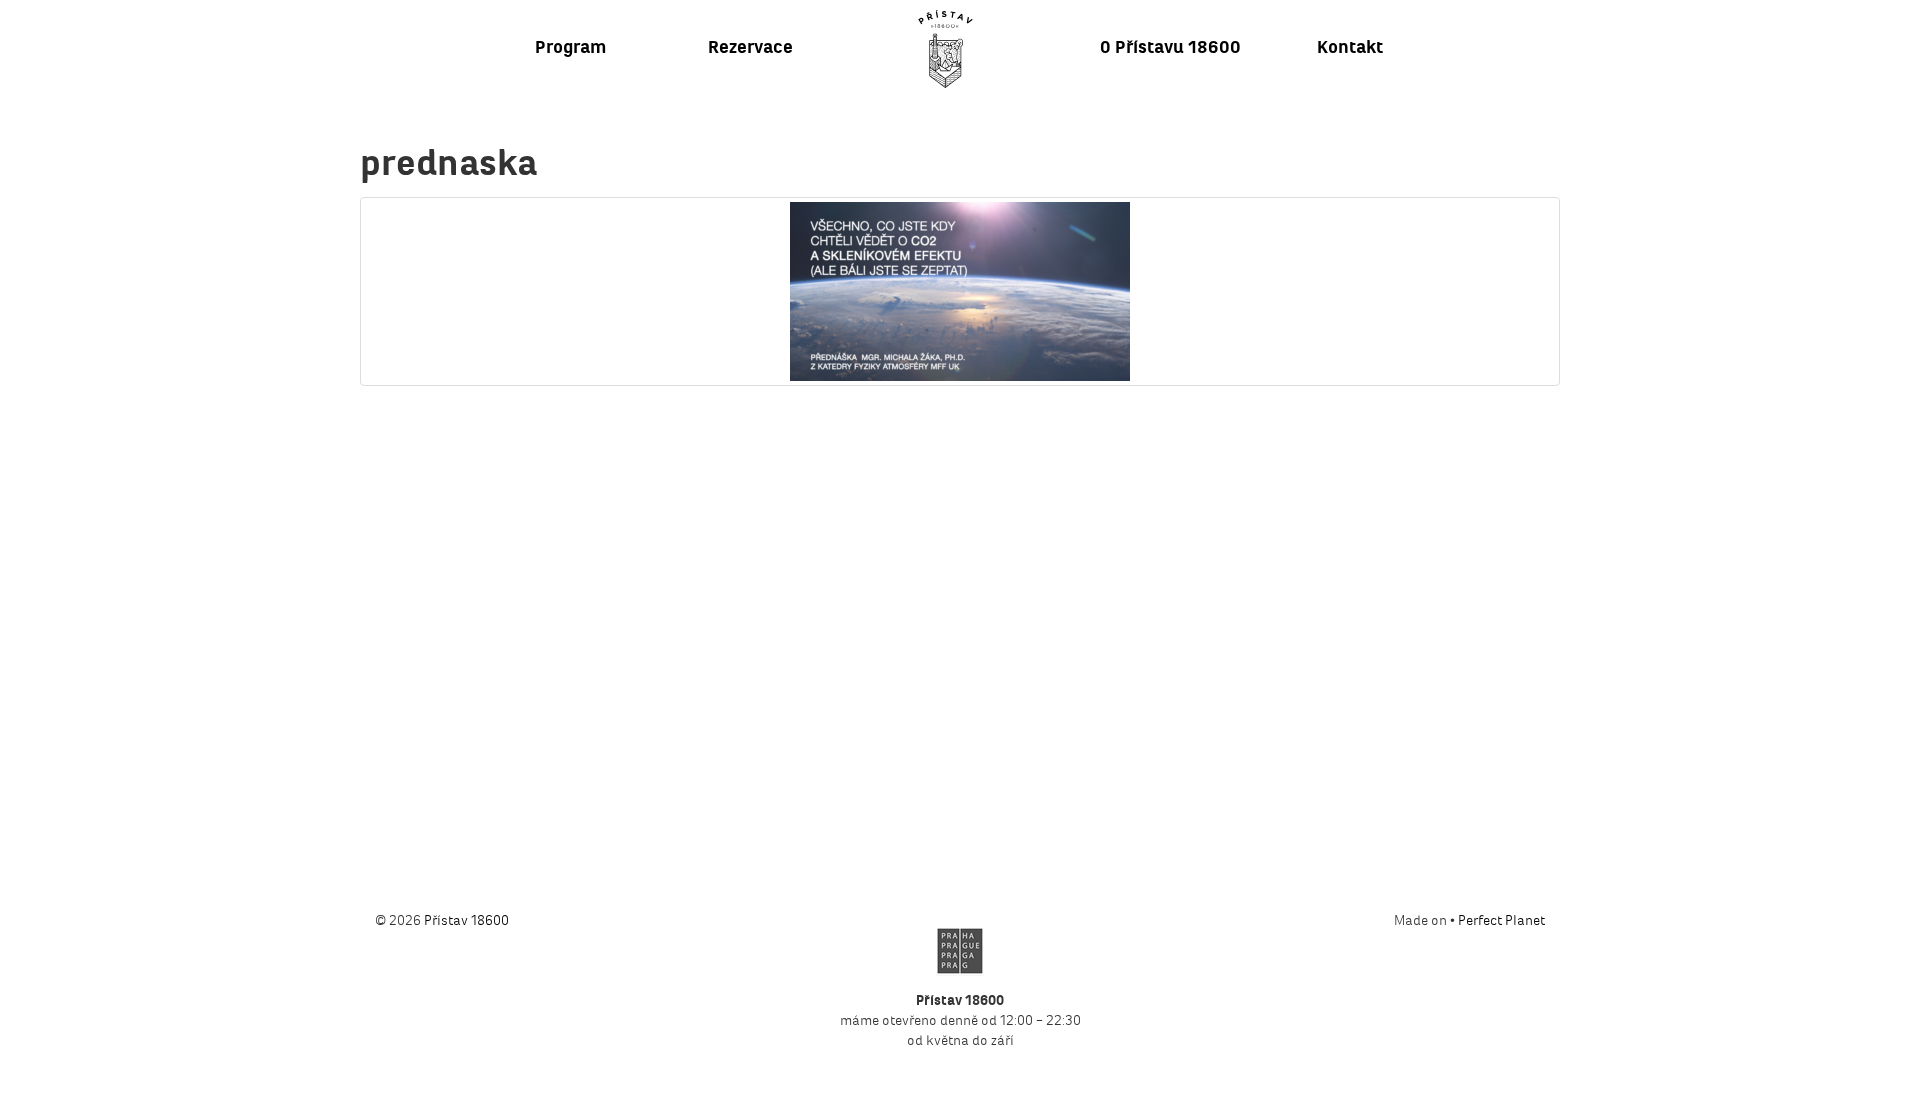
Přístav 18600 (466, 920)
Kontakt (1350, 47)
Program (570, 47)
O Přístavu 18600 (1170, 47)
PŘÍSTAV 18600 (945, 49)
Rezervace (750, 47)
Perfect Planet (1501, 920)
